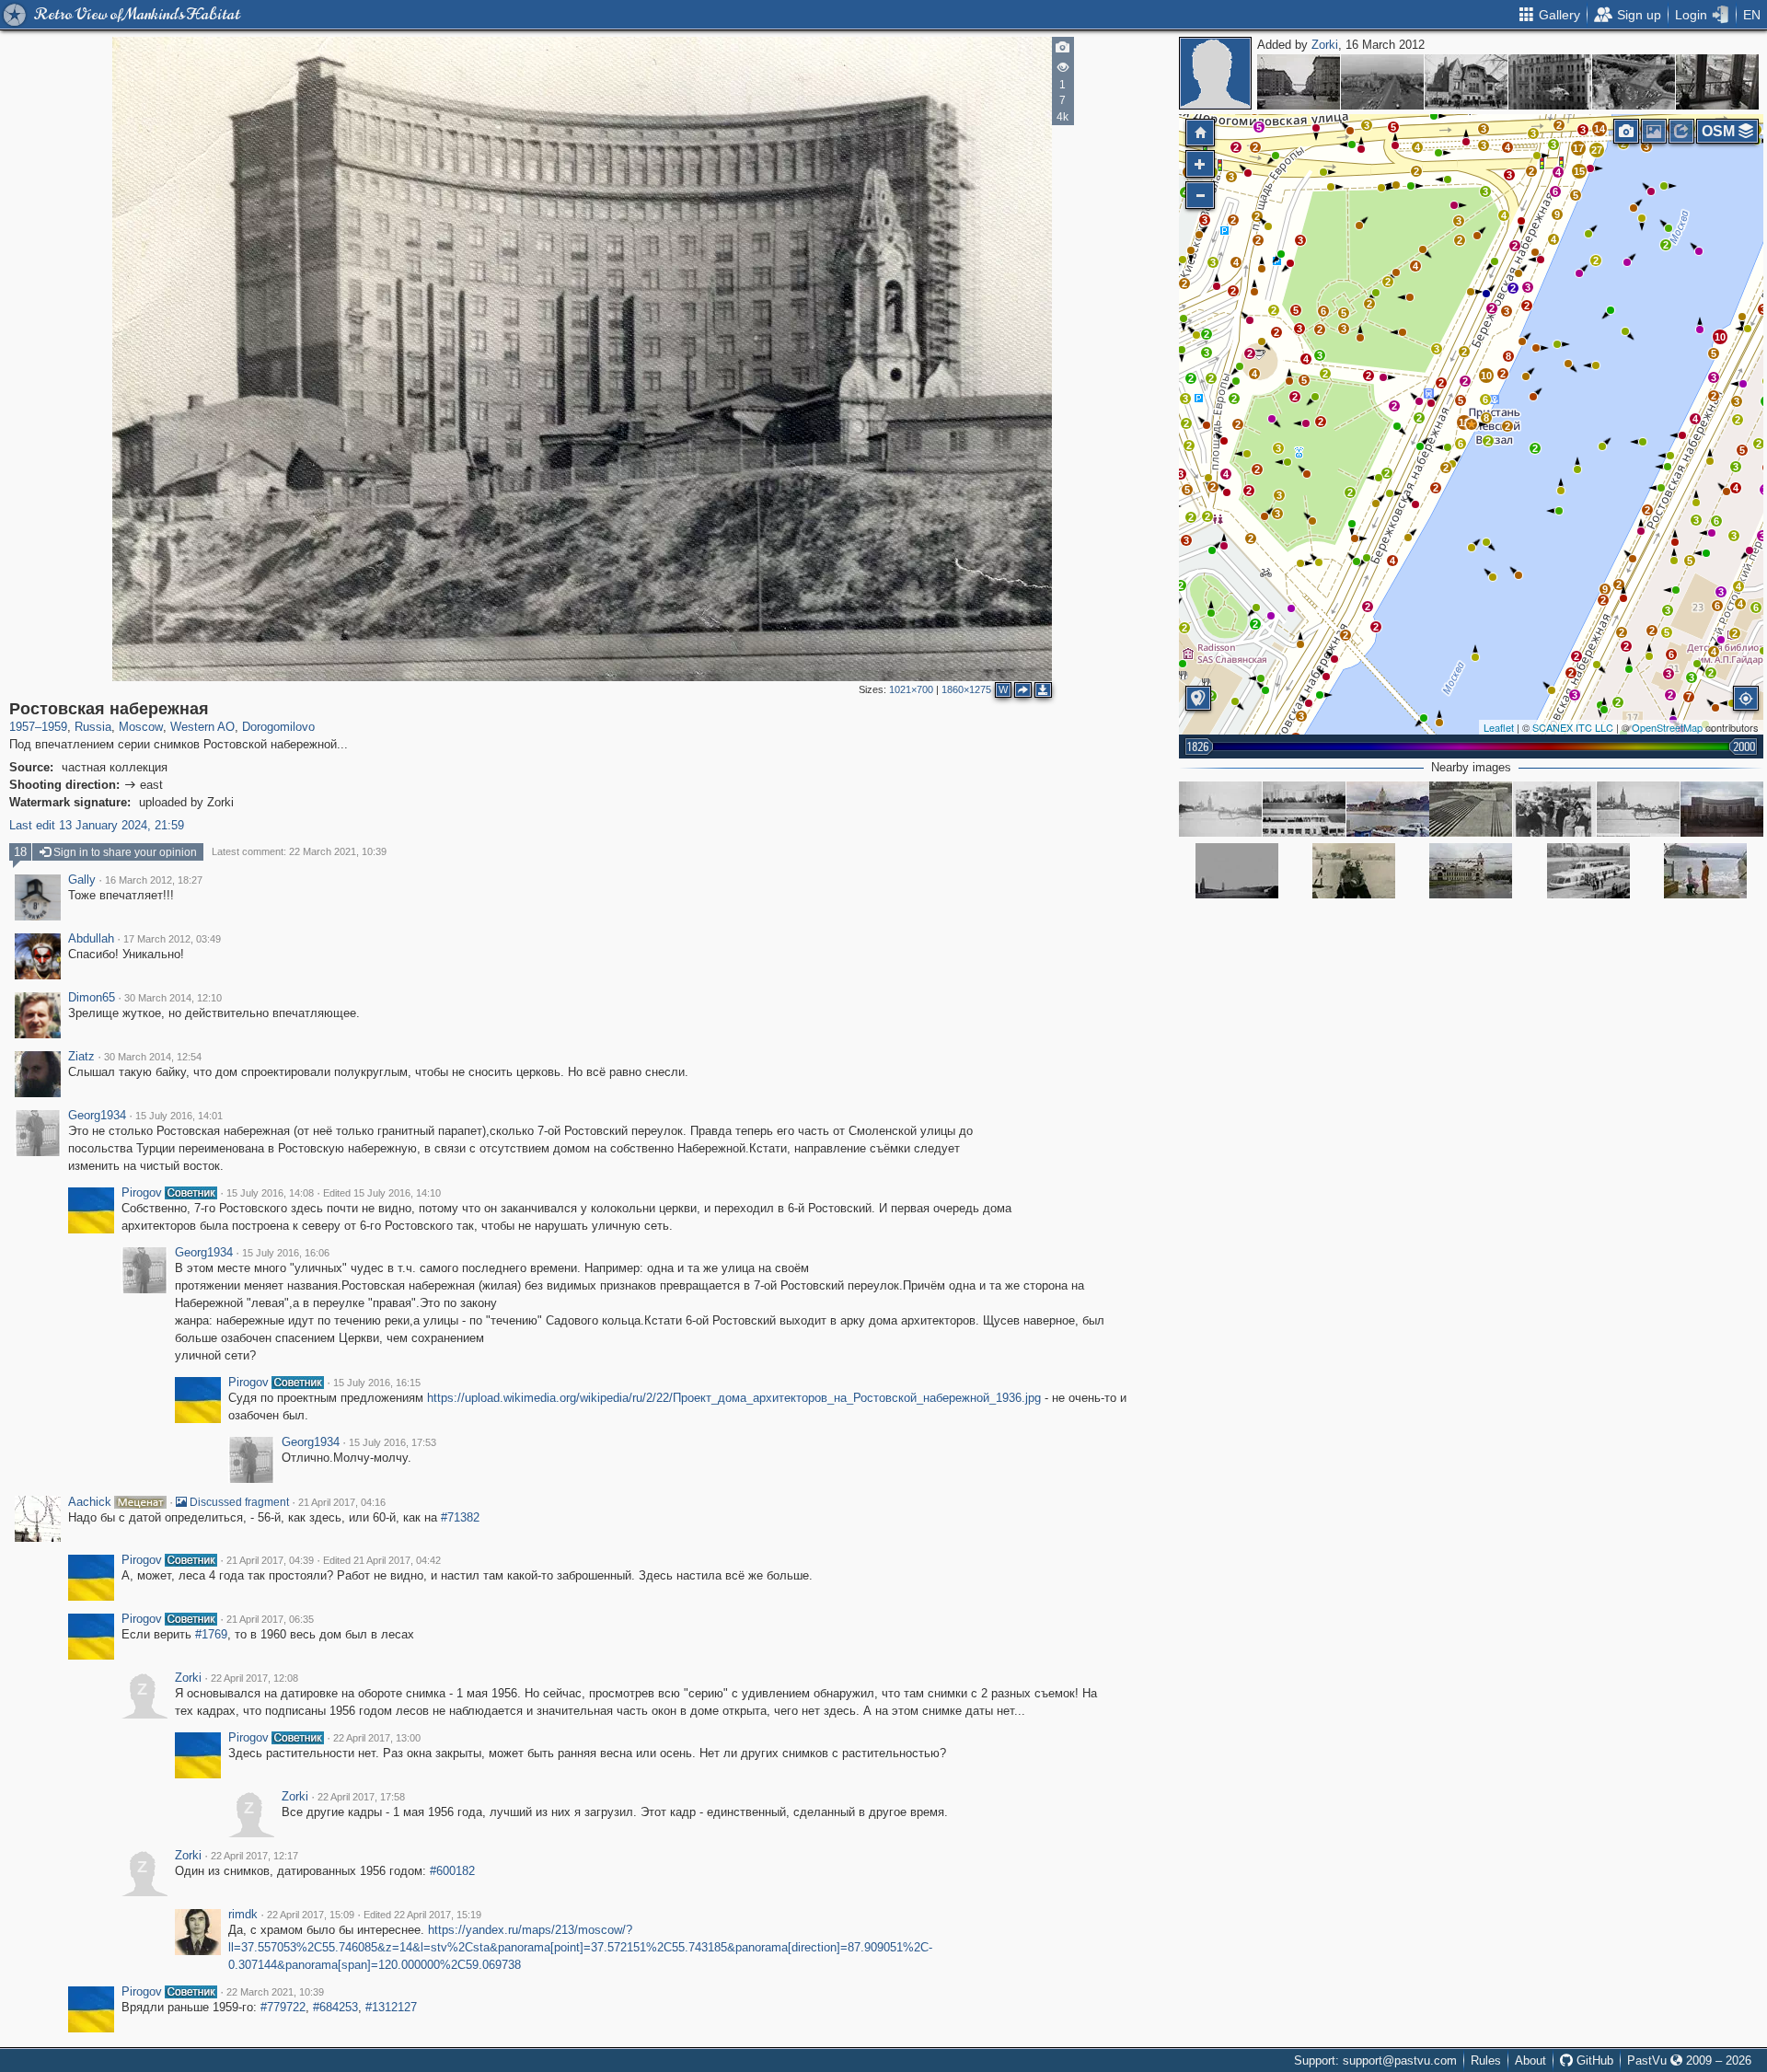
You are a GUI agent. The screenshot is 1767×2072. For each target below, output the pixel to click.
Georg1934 (97, 1116)
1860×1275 (966, 689)
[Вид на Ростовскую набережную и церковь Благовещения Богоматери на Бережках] (1220, 809)
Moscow (141, 727)
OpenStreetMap (1667, 727)
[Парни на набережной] (1354, 871)
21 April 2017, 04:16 (342, 1502)
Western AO (202, 727)
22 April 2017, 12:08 (254, 1678)
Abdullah (91, 939)
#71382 (460, 1517)
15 (1579, 171)
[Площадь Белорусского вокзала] (1382, 82)
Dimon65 (92, 998)
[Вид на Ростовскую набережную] (1388, 809)
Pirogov (142, 1193)
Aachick (90, 1502)
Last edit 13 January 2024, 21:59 (97, 825)
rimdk (243, 1915)
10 (1720, 337)
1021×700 (911, 689)
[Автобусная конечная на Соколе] (1717, 82)
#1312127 (391, 2007)
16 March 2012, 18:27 (154, 880)
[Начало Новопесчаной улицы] (1299, 82)
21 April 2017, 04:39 (270, 1560)
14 (1600, 129)
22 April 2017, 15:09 (311, 1915)
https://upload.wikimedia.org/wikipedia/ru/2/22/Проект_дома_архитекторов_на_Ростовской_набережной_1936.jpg (734, 1398)
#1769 (211, 1634)
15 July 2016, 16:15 (377, 1383)
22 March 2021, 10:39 (275, 1992)
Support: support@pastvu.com (1375, 2060)
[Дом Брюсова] (1466, 82)
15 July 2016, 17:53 (393, 1442)
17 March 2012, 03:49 (172, 939)
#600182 (452, 1871)
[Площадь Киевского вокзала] (1634, 82)
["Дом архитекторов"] (1304, 809)
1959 (54, 727)
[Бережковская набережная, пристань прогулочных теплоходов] (1588, 871)
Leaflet (1499, 727)
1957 (22, 727)
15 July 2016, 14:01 (179, 1116)
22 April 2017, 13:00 (377, 1738)
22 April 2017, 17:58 (361, 1797)
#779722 (283, 2007)
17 (1578, 148)
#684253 (335, 2007)
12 (1464, 423)
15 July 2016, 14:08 (270, 1193)
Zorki (1325, 45)
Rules (1486, 2060)
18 (20, 852)
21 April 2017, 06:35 (270, 1619)
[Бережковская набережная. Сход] (1471, 809)
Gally (82, 880)
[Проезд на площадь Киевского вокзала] (1237, 871)
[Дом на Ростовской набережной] (1722, 809)
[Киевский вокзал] (1471, 871)
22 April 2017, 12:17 (254, 1856)
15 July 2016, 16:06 (286, 1253)
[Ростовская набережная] (1472, 424)
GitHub (1593, 2060)
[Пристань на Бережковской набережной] (1705, 871)
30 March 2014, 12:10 (173, 998)
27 (1597, 150)
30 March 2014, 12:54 (153, 1057)
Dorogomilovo (278, 727)
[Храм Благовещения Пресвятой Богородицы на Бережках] (1638, 809)
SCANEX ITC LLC (1573, 727)
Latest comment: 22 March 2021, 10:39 (299, 851)
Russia (93, 727)
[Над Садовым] (1550, 82)
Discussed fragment (238, 1502)
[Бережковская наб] (1554, 809)
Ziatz (81, 1057)
